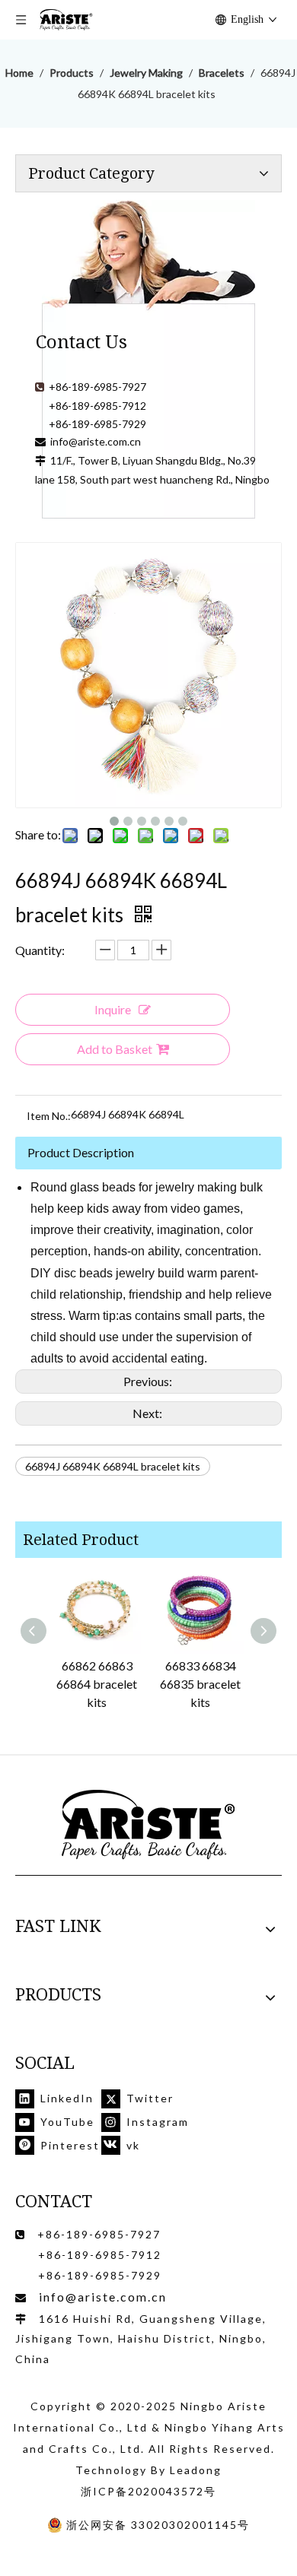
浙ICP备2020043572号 (148, 2491)
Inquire (113, 1009)
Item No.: (49, 1116)
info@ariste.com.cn (96, 441)
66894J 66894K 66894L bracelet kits (113, 1466)
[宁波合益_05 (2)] (148, 1825)
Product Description (81, 1152)
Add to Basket (115, 1049)
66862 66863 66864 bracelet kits (97, 1684)
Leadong (196, 2470)
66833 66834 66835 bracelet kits (200, 1684)
